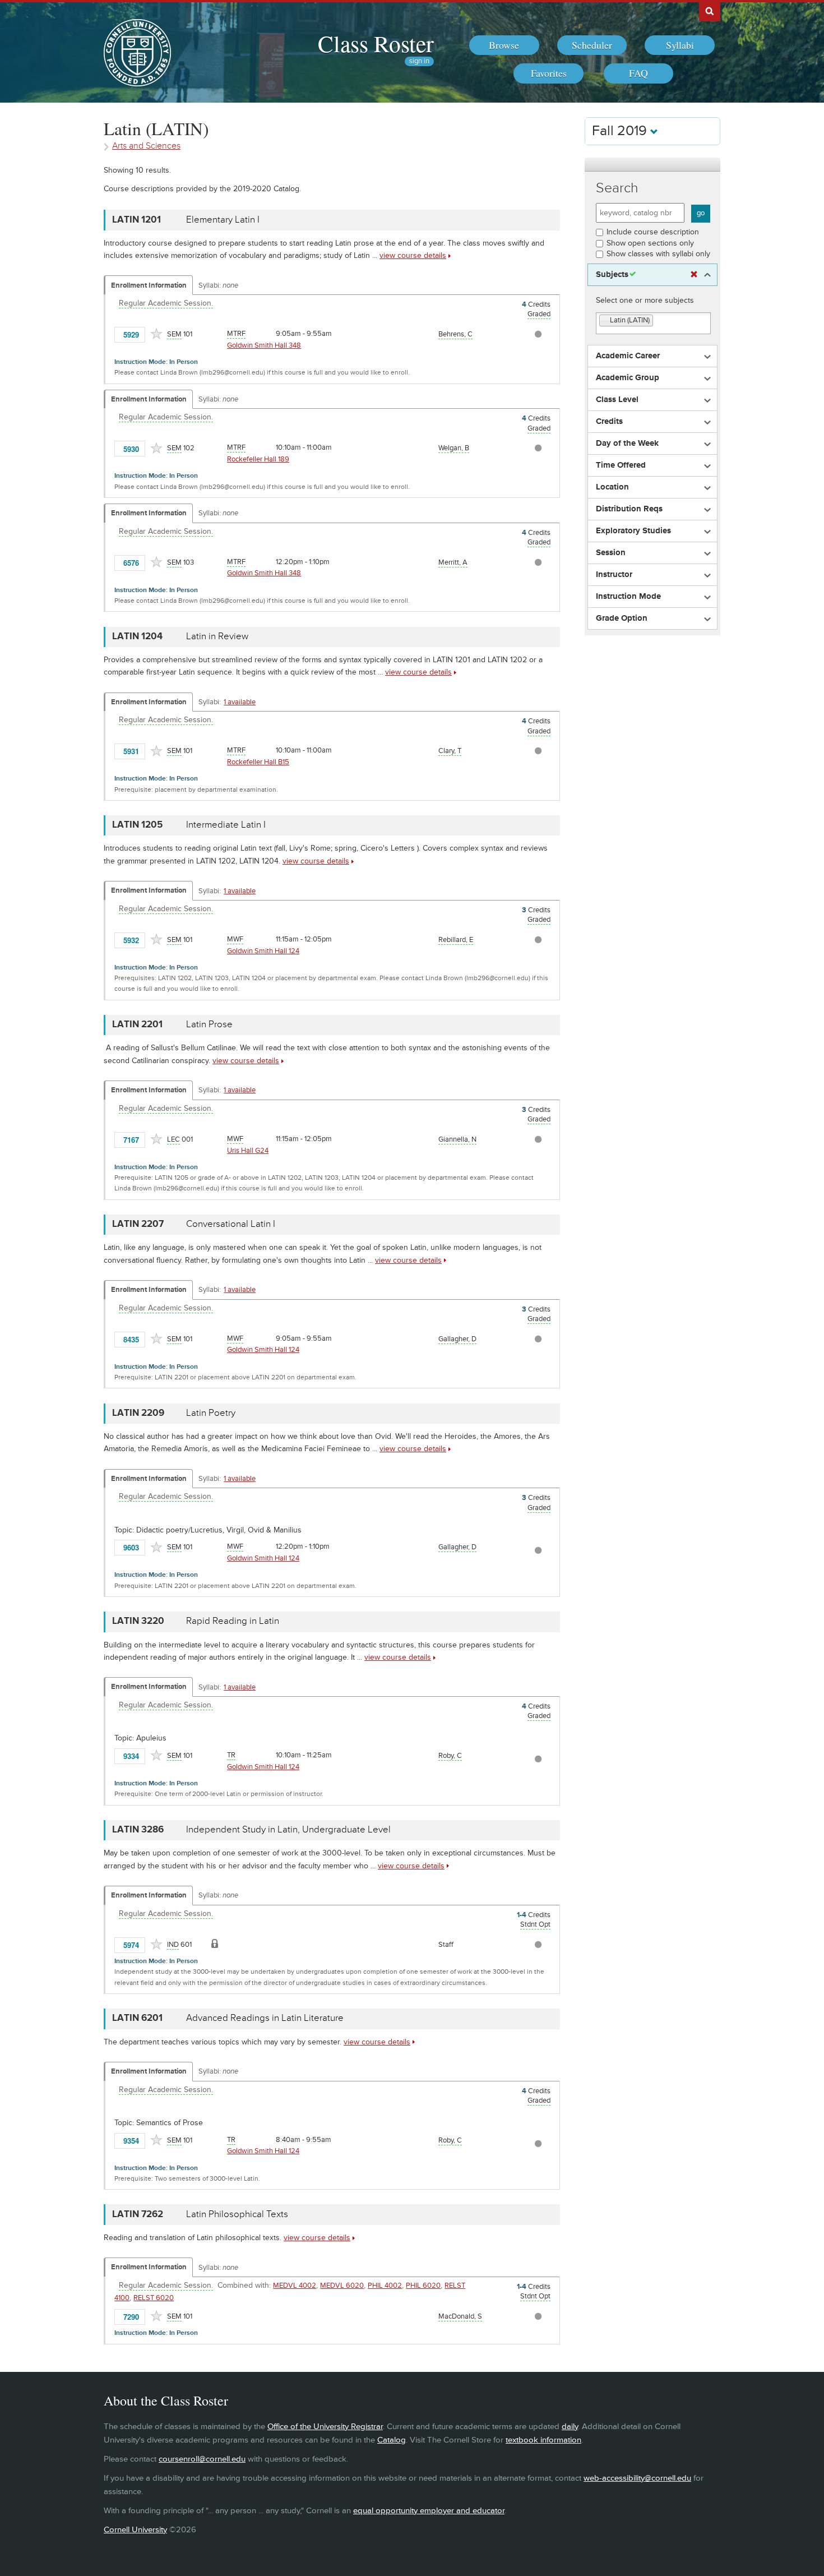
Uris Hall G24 (248, 1151)
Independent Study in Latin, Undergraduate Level (288, 1830)
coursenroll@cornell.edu (202, 2459)
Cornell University (135, 2530)
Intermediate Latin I (226, 825)
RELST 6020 (154, 2298)
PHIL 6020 (423, 2286)
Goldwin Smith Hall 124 (263, 951)
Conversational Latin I (231, 1224)
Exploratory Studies (633, 531)
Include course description (653, 232)
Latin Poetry (211, 1413)
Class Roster (376, 43)
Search (617, 188)
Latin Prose (209, 1024)
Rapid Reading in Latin (233, 1621)
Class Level (617, 400)
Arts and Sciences (146, 146)
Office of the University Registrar (325, 2427)
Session (611, 553)
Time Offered (621, 465)
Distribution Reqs (629, 509)
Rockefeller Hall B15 (258, 762)
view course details (413, 255)
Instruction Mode (628, 597)
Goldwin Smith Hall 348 (264, 345)
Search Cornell (710, 11)
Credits (609, 422)
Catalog (392, 2440)
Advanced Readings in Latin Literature (265, 2018)
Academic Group (628, 378)
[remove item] (605, 321)
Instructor (614, 575)
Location (612, 487)
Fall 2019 (621, 131)
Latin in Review (217, 636)
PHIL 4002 (385, 2286)
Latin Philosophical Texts (237, 2214)
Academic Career (628, 356)
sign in (419, 61)
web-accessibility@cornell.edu (637, 2478)
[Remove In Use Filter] (694, 275)
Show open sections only (650, 243)
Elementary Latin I (223, 220)
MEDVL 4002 (295, 2286)
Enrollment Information (149, 285)
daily (570, 2427)
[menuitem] (504, 45)
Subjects (612, 275)
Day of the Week (627, 444)
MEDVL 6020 (342, 2286)
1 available (240, 702)
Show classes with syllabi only (658, 254)
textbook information (543, 2440)
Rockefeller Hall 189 (258, 459)
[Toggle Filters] (652, 165)
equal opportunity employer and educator (429, 2511)
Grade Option (622, 618)
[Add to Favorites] (156, 334)
